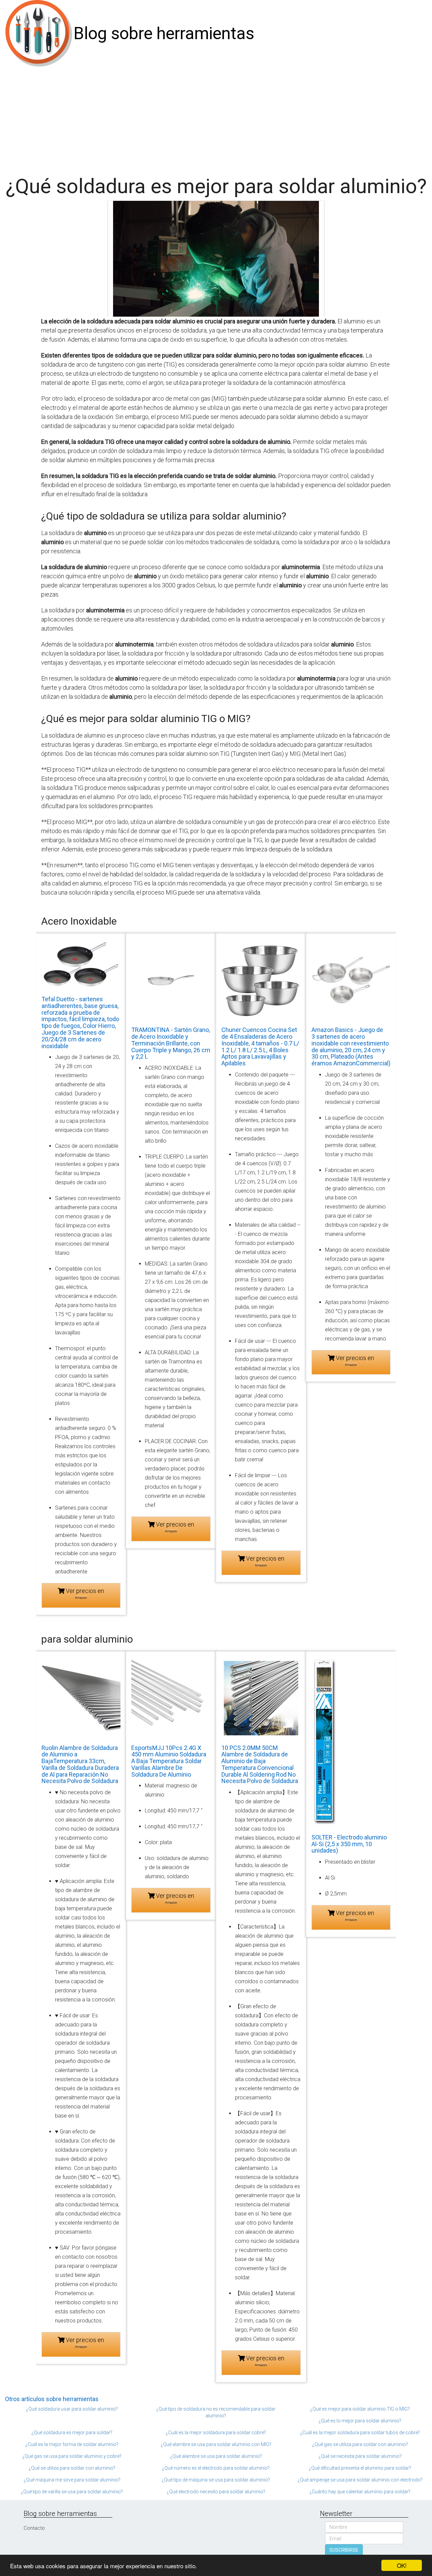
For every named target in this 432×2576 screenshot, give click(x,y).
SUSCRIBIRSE (344, 2550)
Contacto (34, 2528)
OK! (402, 2565)
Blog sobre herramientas (164, 33)
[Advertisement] (216, 118)
